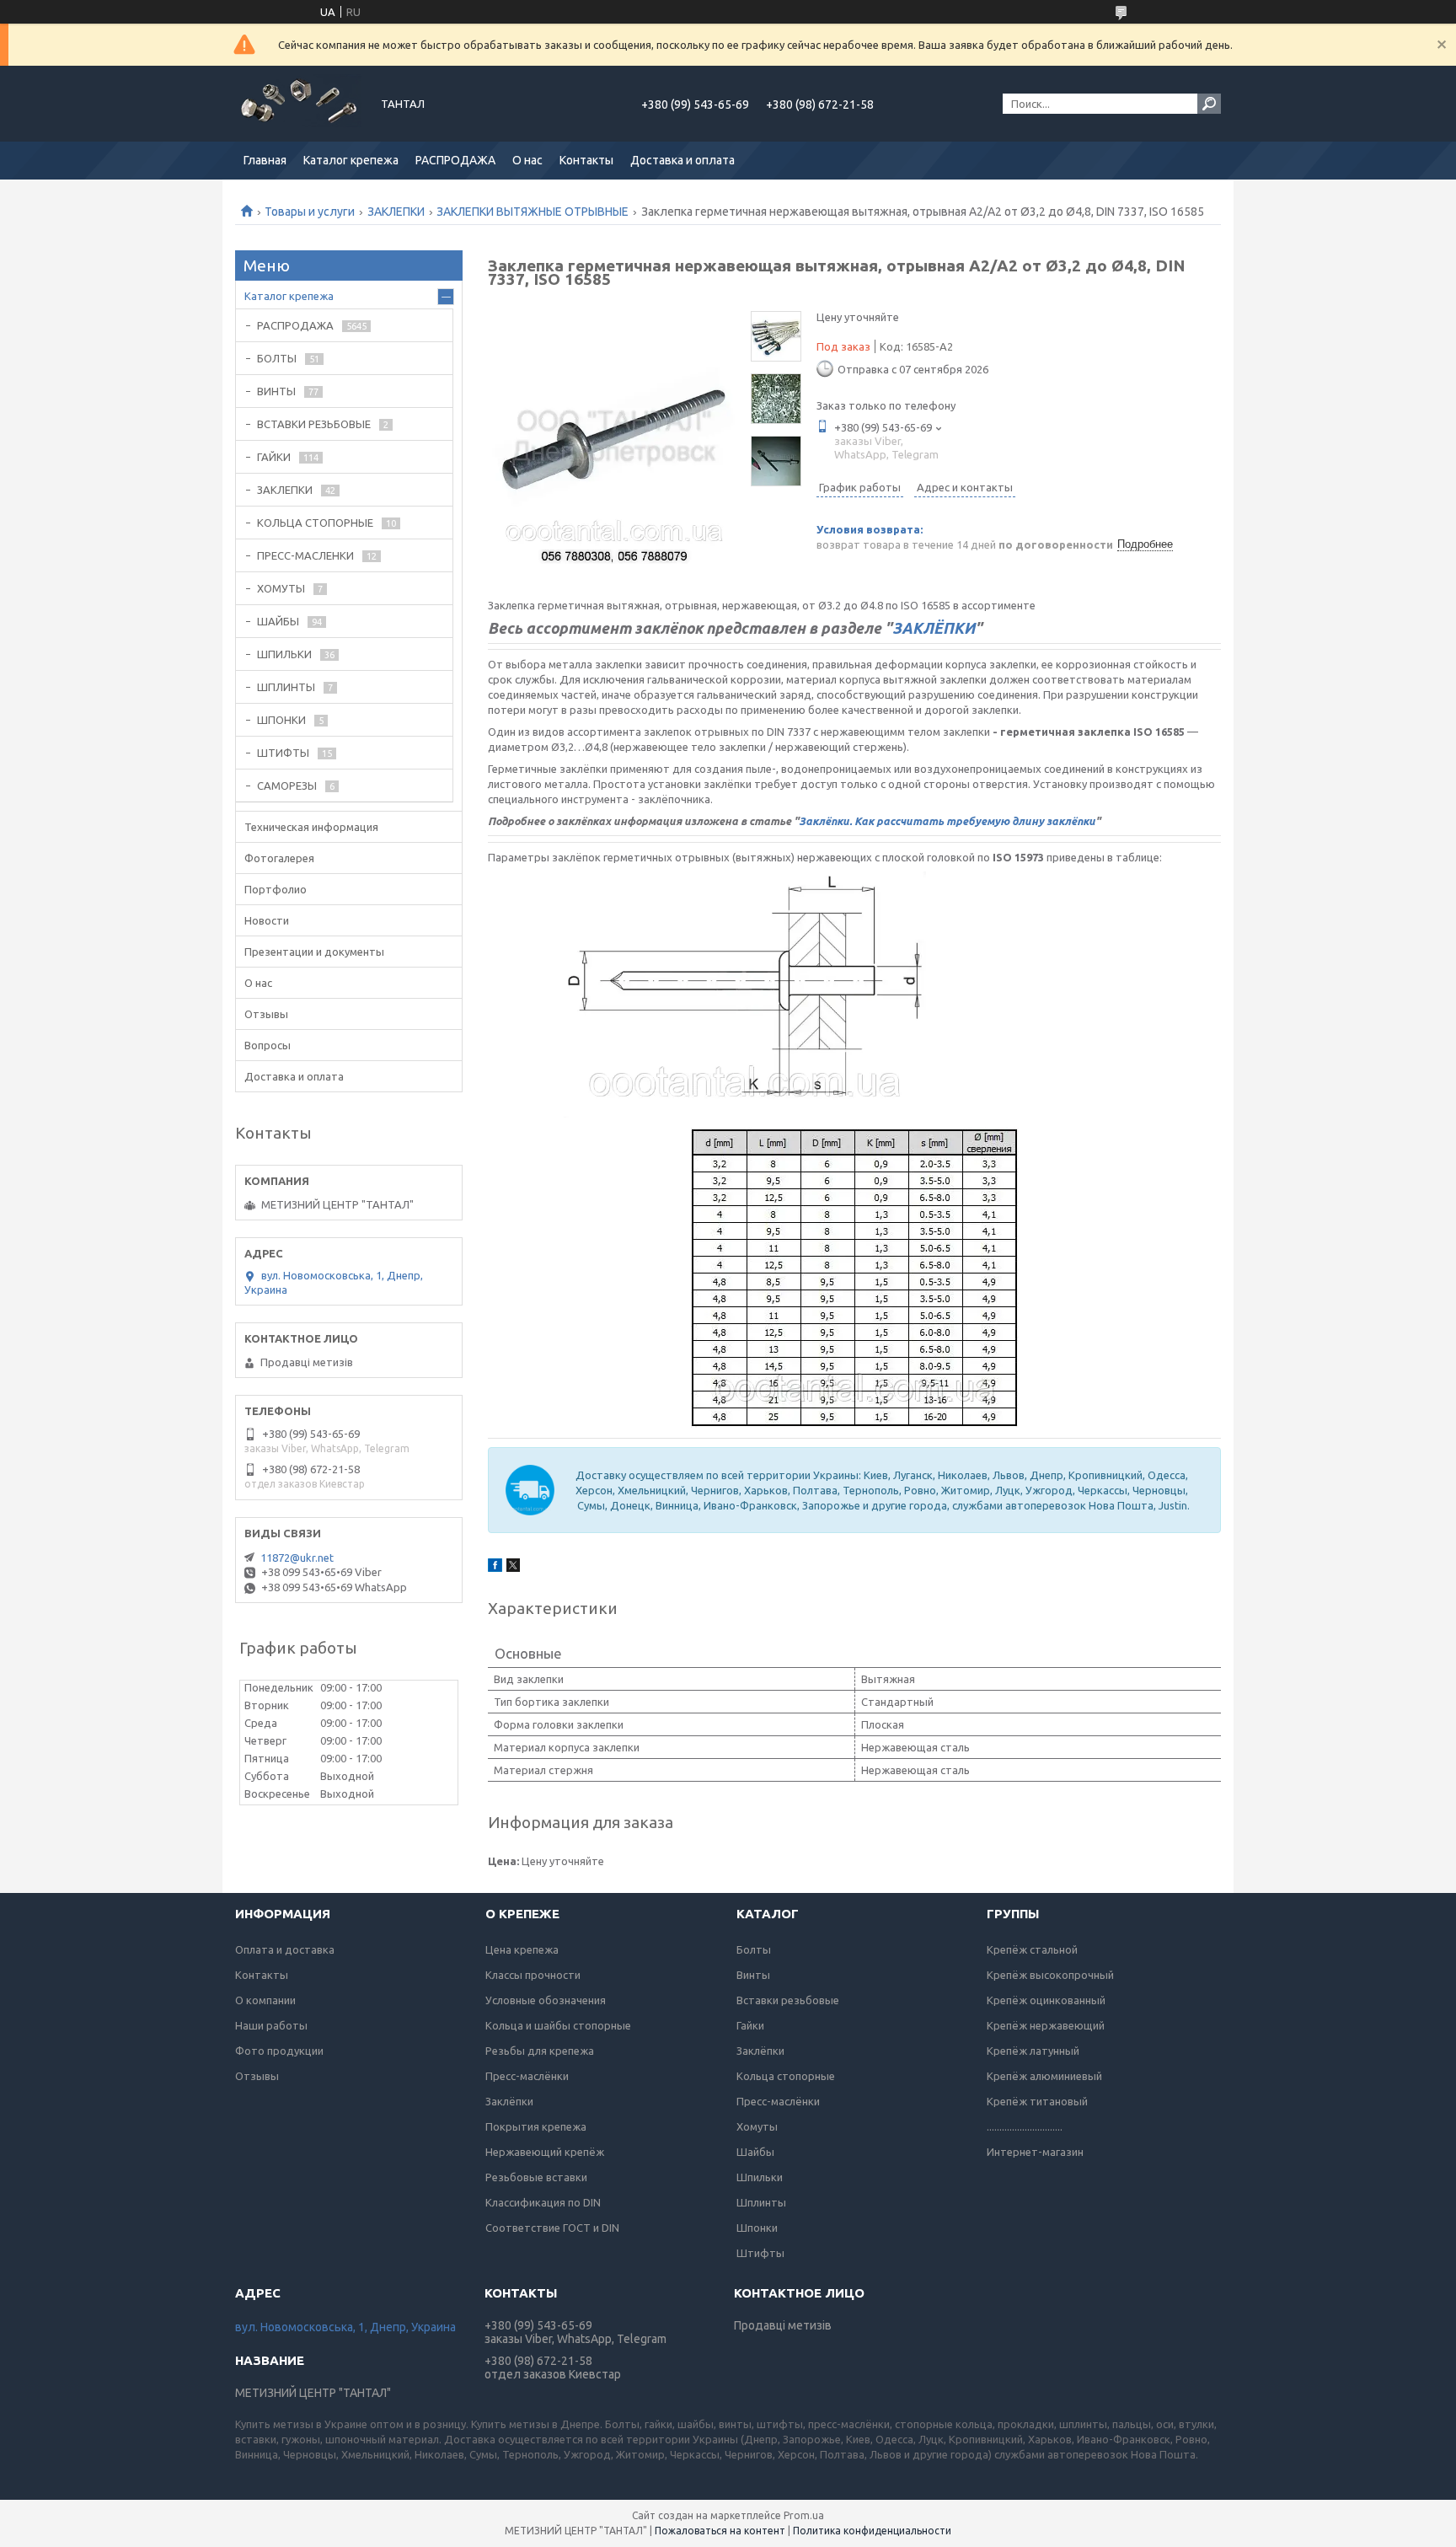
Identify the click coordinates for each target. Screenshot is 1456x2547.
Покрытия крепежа (536, 2126)
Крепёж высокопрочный (1050, 1975)
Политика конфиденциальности (872, 2531)
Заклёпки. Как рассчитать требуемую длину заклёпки (947, 821)
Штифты (760, 2253)
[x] (513, 1568)
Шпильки (760, 2177)
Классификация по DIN (543, 2202)
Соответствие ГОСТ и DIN (552, 2228)
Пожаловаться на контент (720, 2531)
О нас (527, 160)
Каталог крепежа (351, 160)
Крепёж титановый (1037, 2101)
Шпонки (757, 2228)
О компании (265, 2000)
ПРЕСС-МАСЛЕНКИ (305, 555)
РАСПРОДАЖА (455, 160)
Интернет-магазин (1035, 2152)
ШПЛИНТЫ (286, 687)
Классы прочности (533, 1975)
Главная (265, 160)
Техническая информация (311, 827)
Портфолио (276, 889)
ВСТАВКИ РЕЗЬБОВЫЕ (314, 424)
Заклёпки (509, 2101)
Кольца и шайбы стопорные (558, 2025)
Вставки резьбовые (788, 2000)
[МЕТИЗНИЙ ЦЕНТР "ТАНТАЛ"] (298, 104)
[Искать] (1209, 104)
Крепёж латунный (1033, 2051)
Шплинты (761, 2202)
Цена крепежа (522, 1949)
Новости (267, 920)
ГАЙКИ (274, 457)
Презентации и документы (314, 952)
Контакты (586, 160)
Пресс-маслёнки (527, 2076)
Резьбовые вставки (536, 2177)
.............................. (1025, 2126)
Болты (754, 1949)
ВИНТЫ (276, 391)
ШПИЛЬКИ (284, 654)
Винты (753, 1975)
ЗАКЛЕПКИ (396, 212)
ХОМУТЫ (281, 588)
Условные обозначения (546, 2000)
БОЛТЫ (277, 358)
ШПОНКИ (281, 720)
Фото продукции (279, 2051)
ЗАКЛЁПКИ (934, 628)
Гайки (750, 2025)
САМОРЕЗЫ (287, 786)
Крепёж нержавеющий (1046, 2025)
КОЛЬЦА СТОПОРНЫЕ (315, 523)
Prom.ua (804, 2515)
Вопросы (268, 1045)
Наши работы (271, 2025)
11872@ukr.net (297, 1558)
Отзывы (266, 1014)
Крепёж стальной (1032, 1949)
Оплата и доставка (285, 1949)
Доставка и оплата (682, 160)
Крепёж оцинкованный (1046, 2000)
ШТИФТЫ (283, 753)
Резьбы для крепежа (540, 2051)
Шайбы (755, 2152)
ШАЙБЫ (278, 621)
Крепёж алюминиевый (1044, 2076)
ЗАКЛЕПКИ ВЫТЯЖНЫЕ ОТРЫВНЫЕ (533, 212)
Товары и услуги (310, 212)
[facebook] (495, 1568)
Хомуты (757, 2126)
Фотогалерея (279, 858)
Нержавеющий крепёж (545, 2152)
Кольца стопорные (786, 2076)
